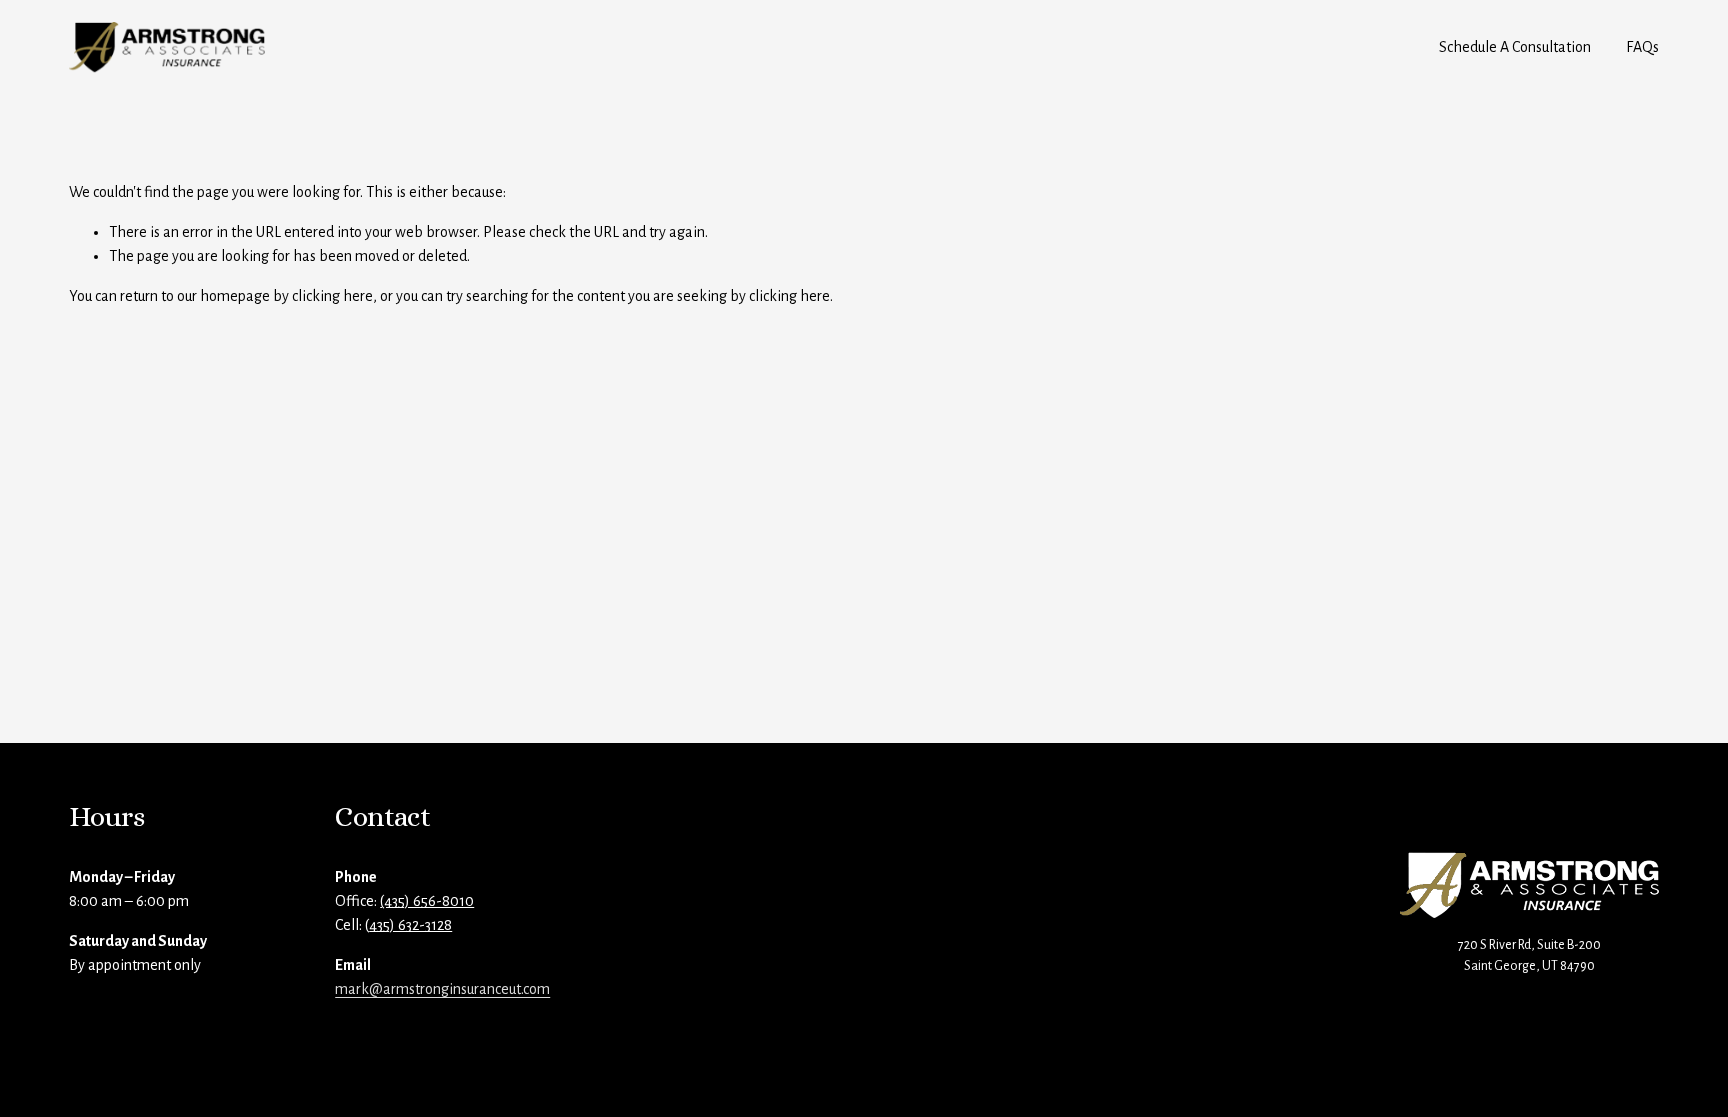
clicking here (332, 296)
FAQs (1642, 47)
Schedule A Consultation (1515, 47)
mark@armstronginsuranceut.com (442, 989)
